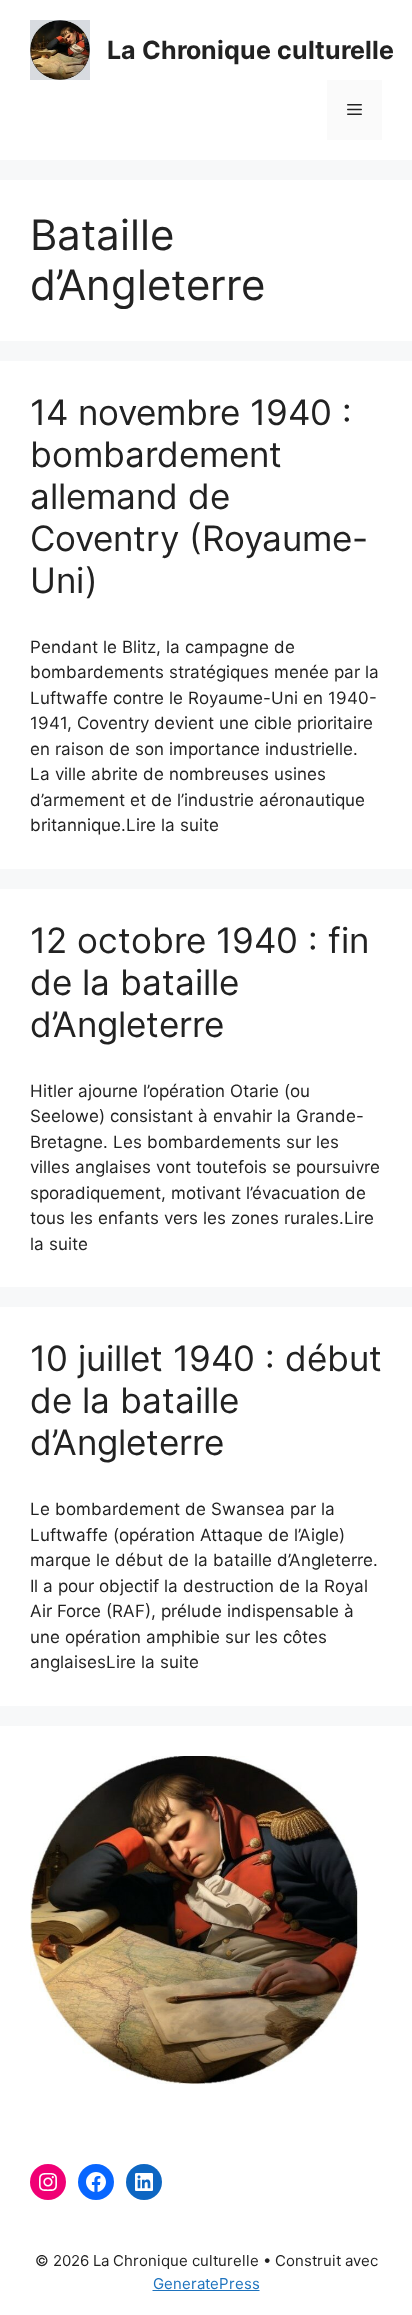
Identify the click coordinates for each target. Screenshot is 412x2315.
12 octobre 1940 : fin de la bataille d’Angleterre (199, 982)
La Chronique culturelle (250, 50)
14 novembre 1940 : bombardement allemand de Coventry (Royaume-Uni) (199, 496)
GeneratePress (206, 2283)
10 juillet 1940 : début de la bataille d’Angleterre (206, 1400)
